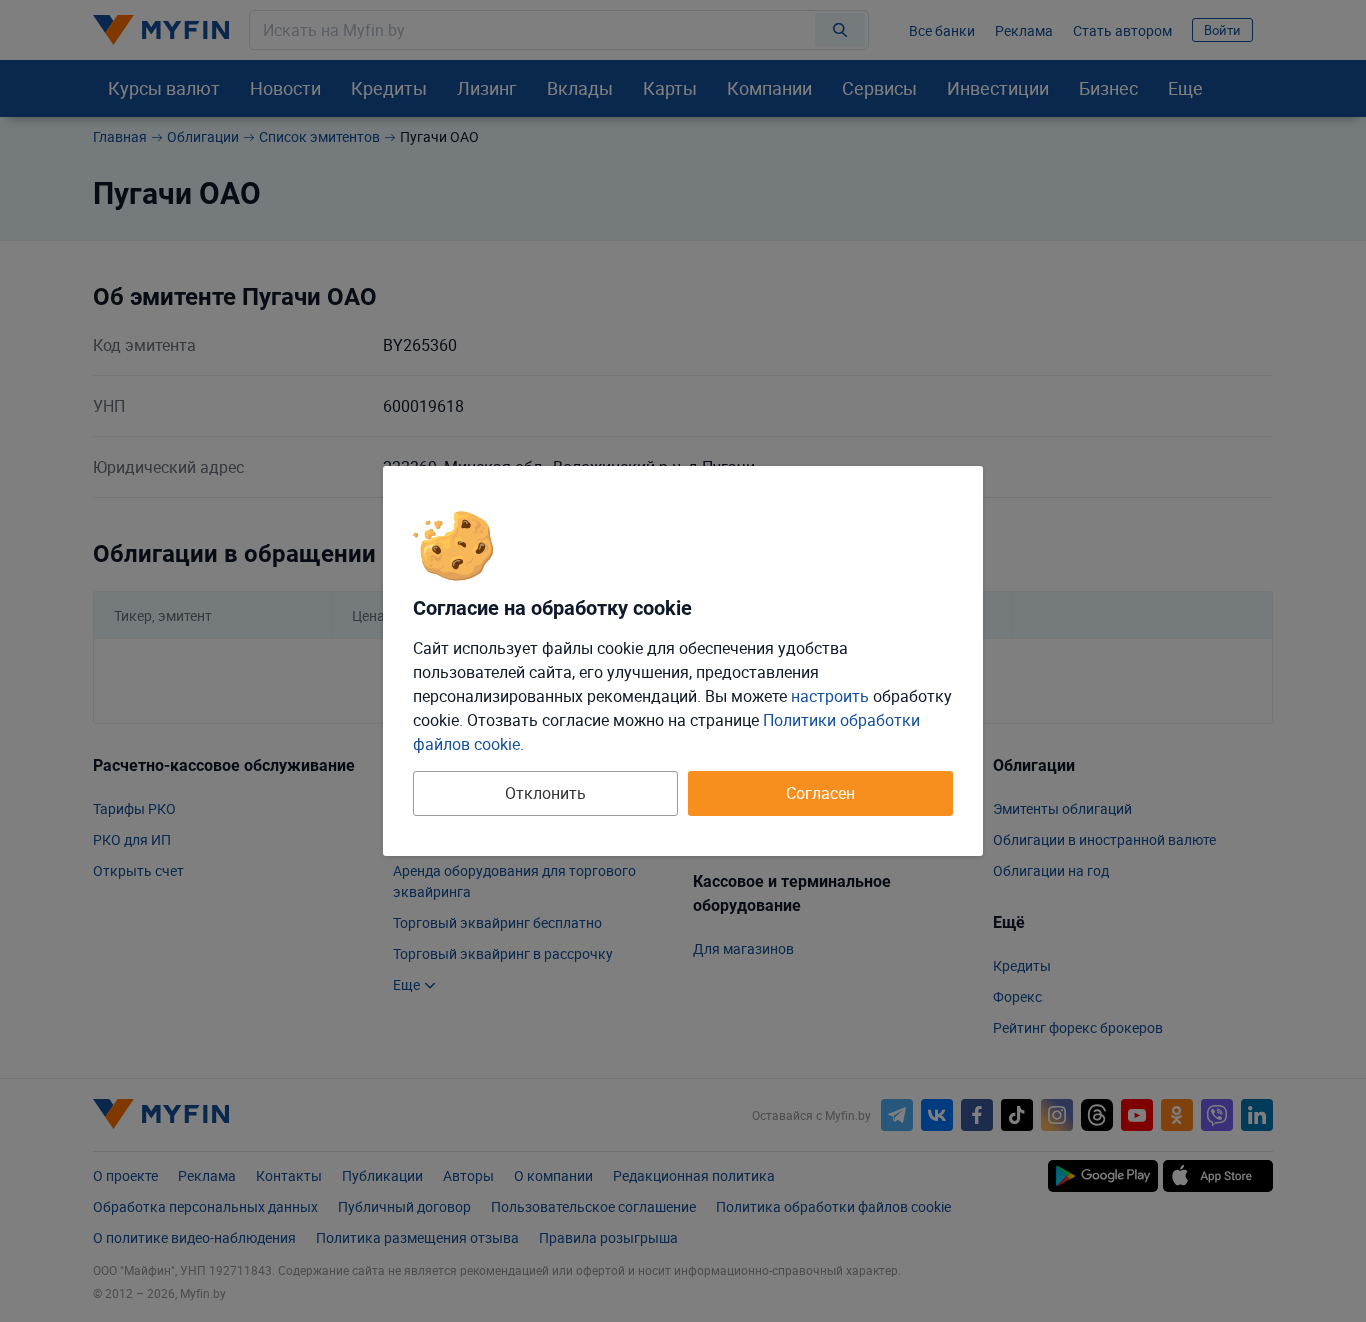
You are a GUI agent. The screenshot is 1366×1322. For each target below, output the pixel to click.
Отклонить (545, 793)
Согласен (820, 793)
